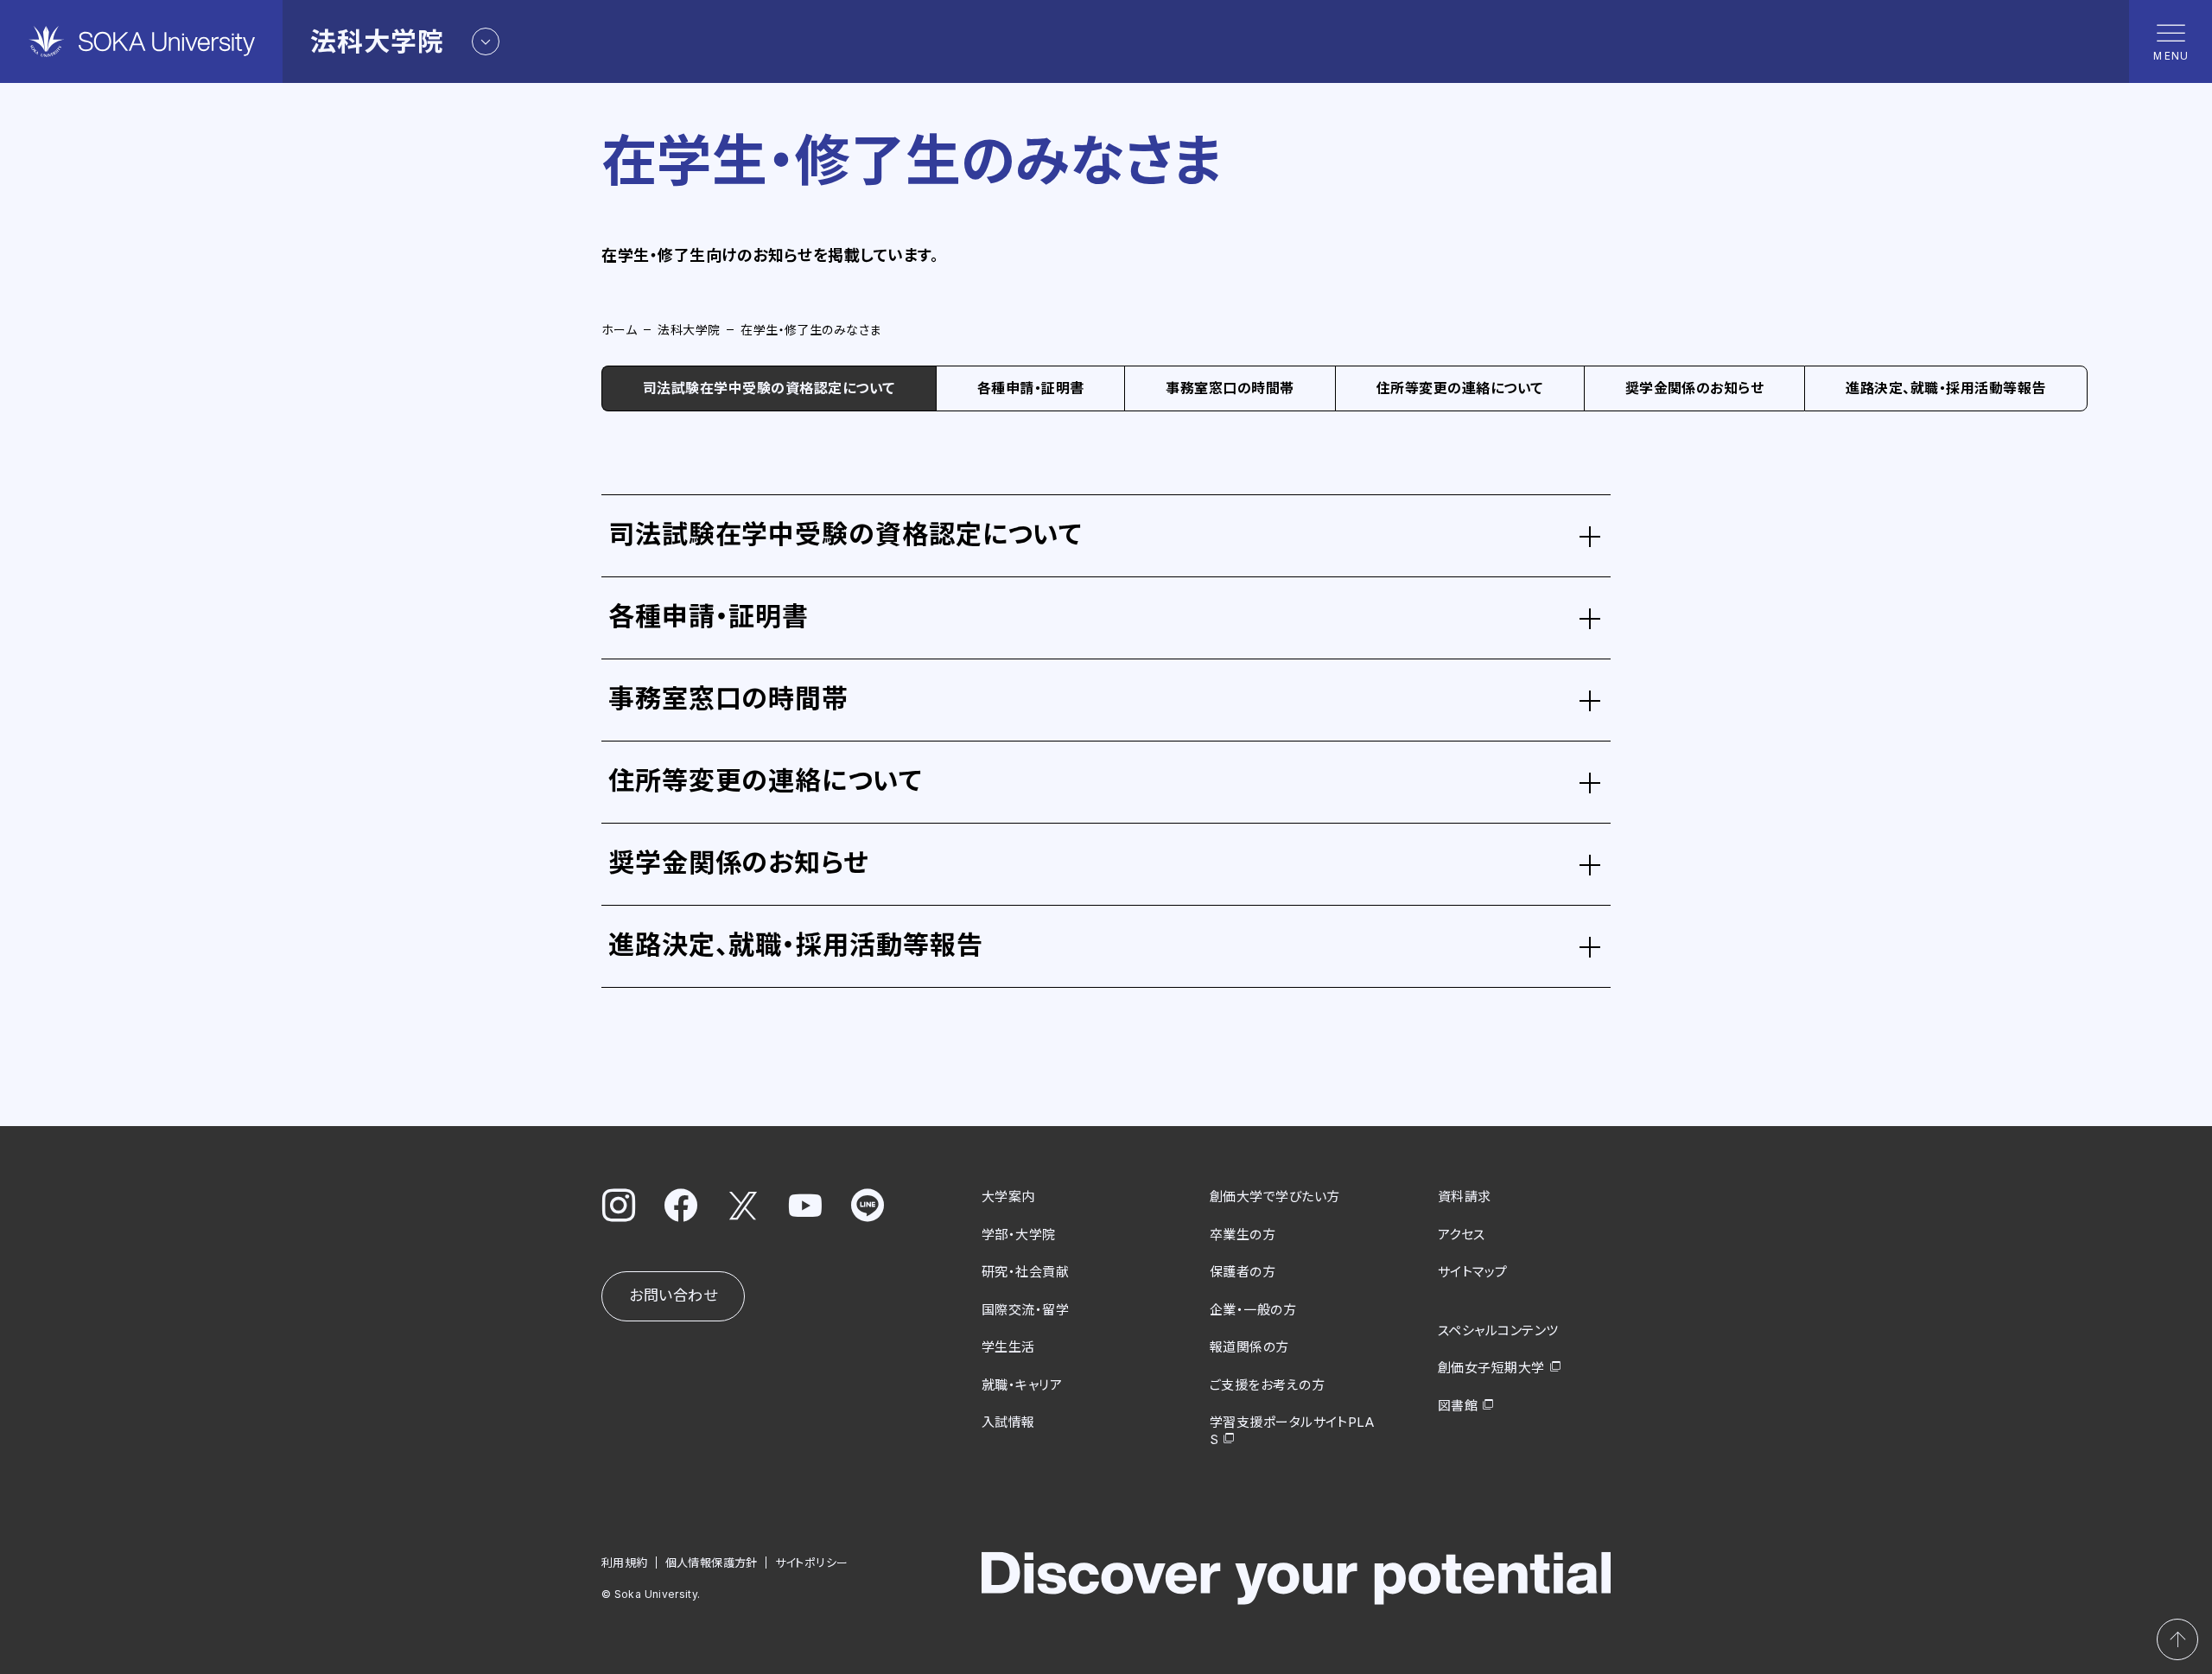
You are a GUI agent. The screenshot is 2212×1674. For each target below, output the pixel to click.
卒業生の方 (1243, 1235)
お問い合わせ (673, 1295)
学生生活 (1008, 1347)
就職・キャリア (1022, 1385)
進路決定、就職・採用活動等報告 (1945, 388)
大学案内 (1008, 1197)
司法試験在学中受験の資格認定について (769, 388)
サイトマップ (1473, 1272)
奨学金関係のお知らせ (1695, 388)
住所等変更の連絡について (1460, 388)
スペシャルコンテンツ (1498, 1330)
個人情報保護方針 (712, 1563)
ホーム (619, 330)
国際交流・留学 (1025, 1310)
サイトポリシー (812, 1563)
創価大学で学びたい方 (1275, 1197)
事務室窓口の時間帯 (1230, 388)
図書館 (1458, 1406)
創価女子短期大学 (1491, 1368)
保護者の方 (1243, 1272)
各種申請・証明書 (1031, 388)
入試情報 (1008, 1422)
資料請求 (1465, 1197)
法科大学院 (689, 330)
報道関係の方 (1249, 1347)
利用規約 (625, 1563)
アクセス (1462, 1235)
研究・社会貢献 (1025, 1272)
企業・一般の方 (1253, 1310)
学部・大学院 (1019, 1235)
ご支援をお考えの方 (1267, 1385)
